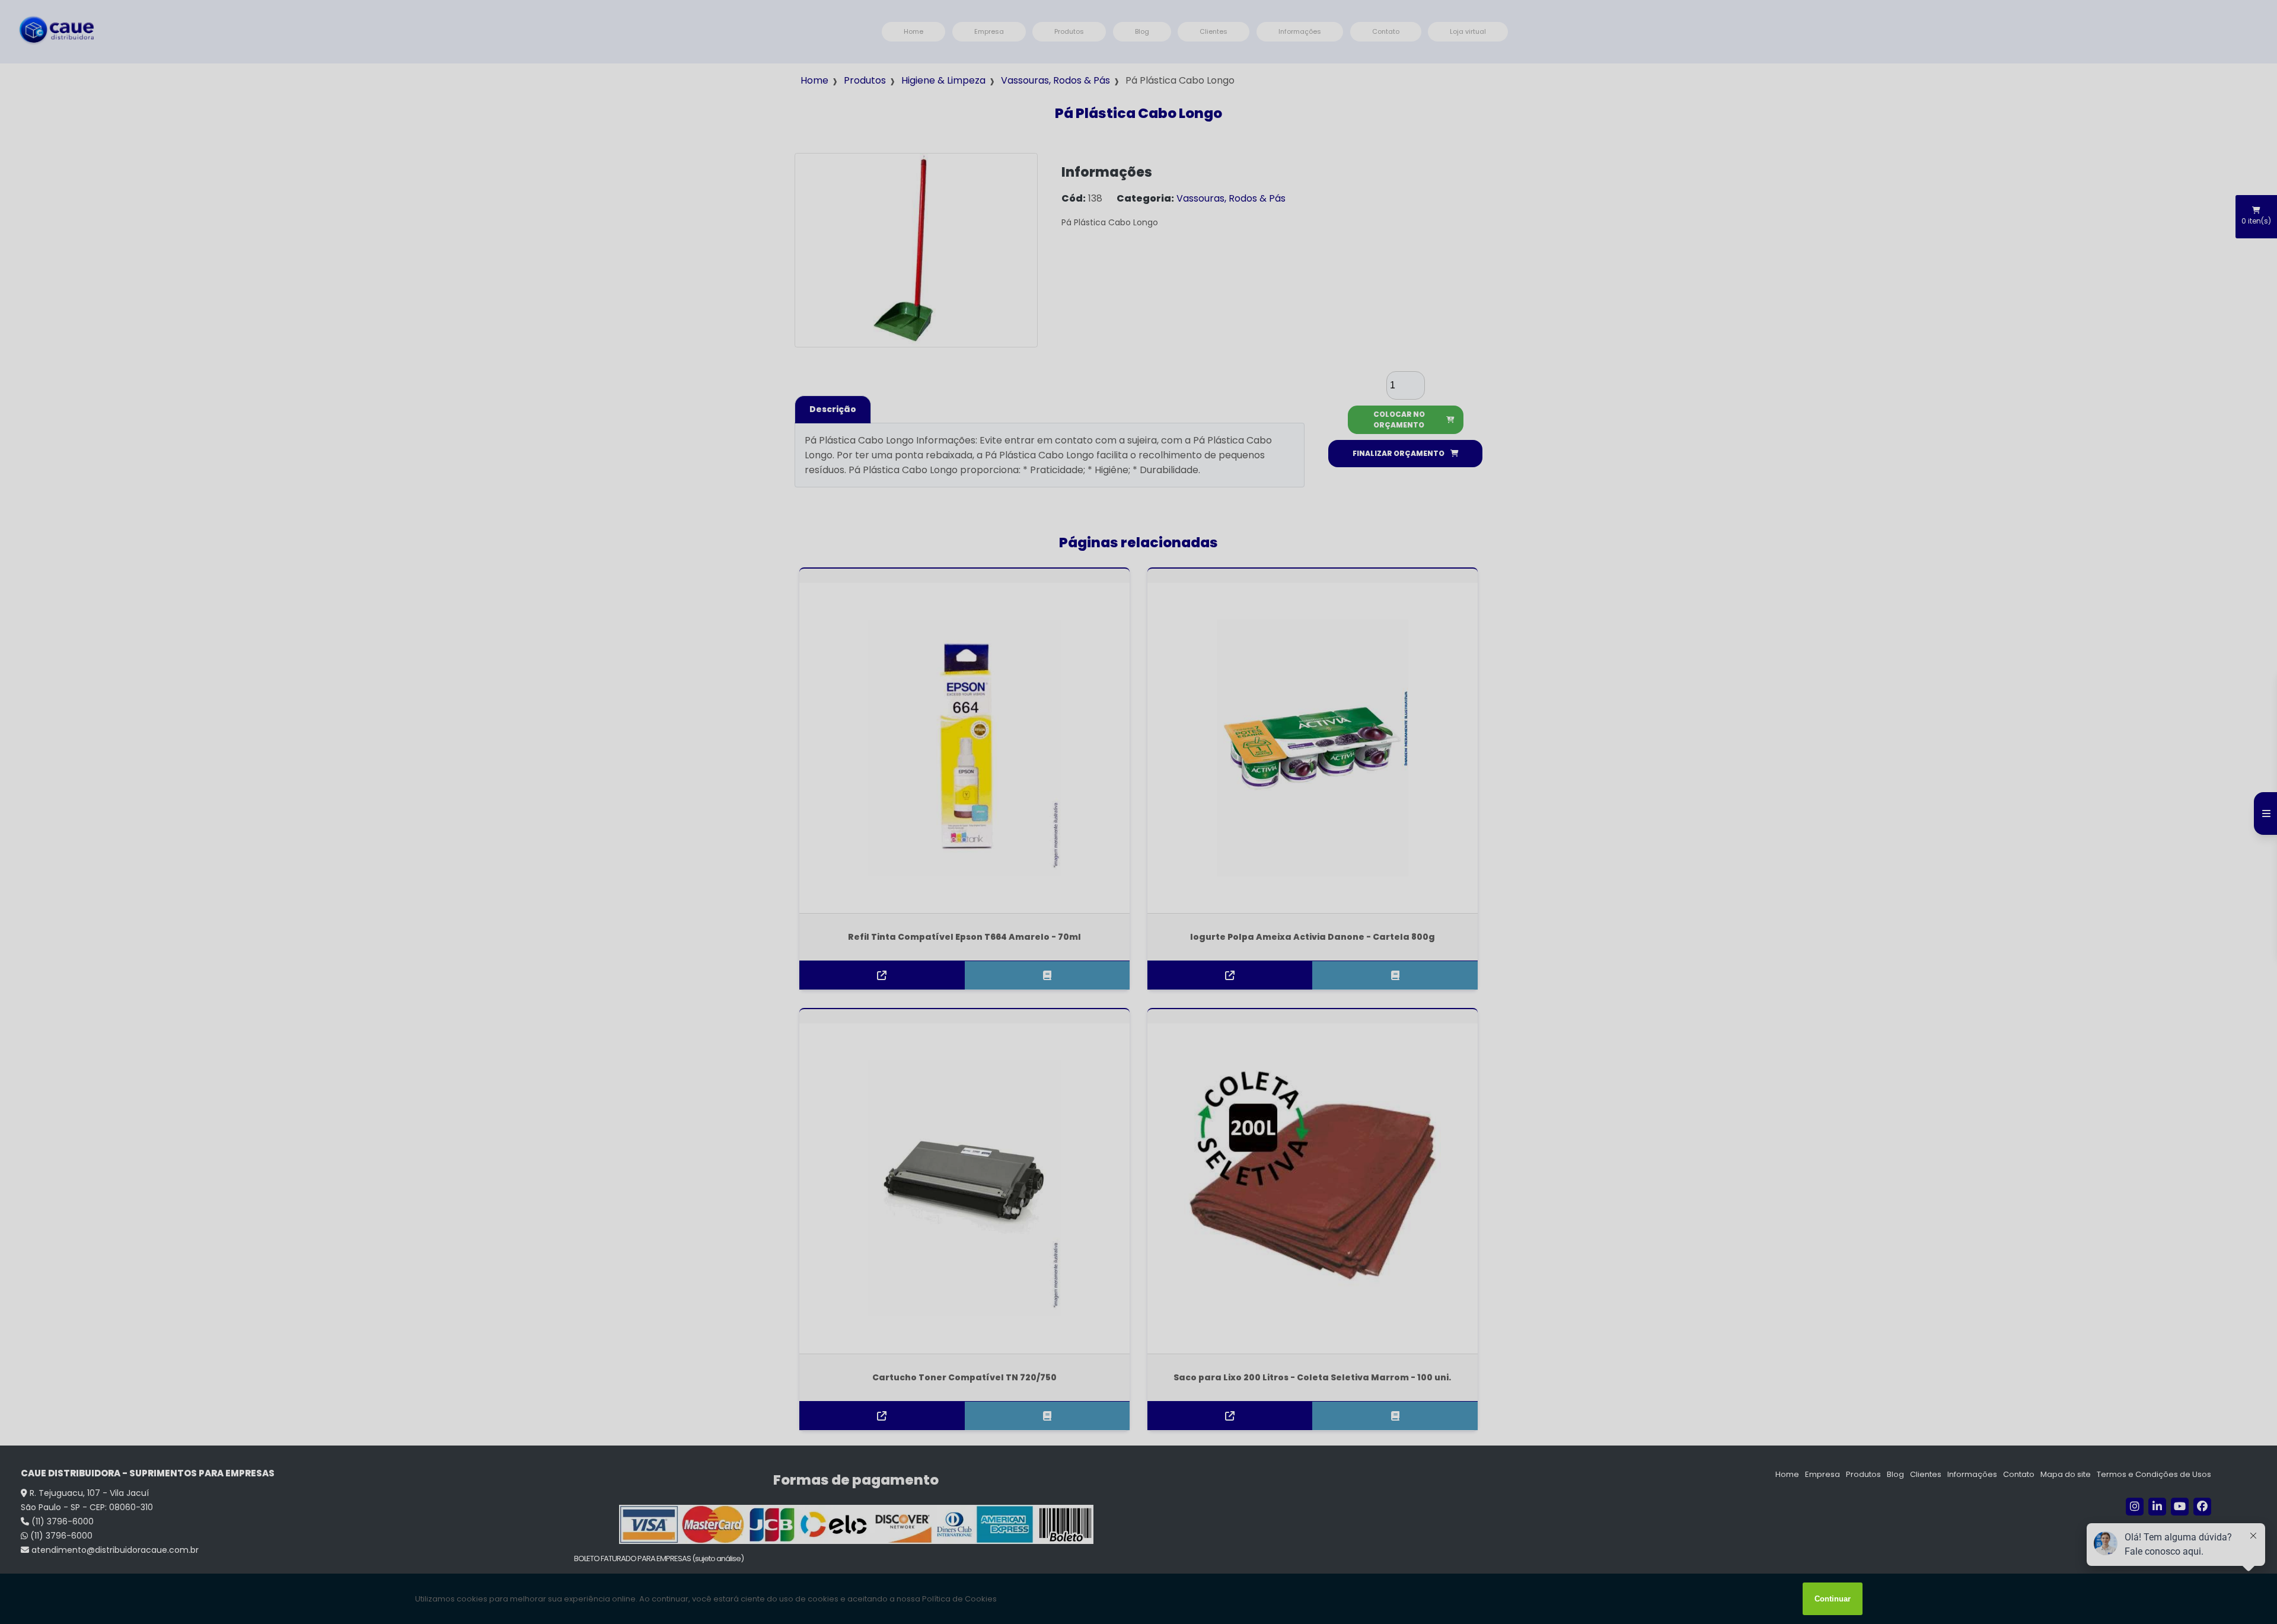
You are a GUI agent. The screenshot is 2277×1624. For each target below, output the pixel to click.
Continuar (1833, 1599)
